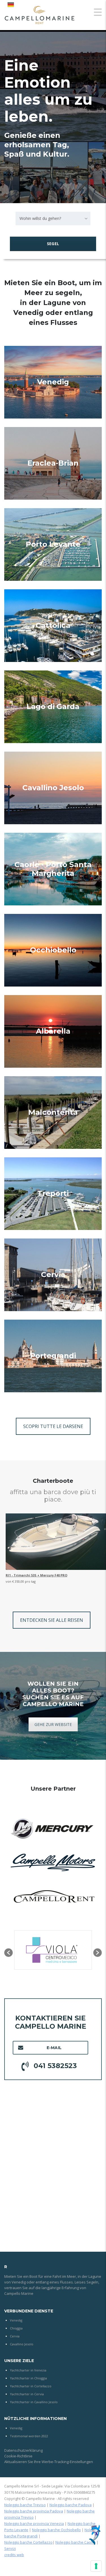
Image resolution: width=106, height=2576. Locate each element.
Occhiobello (53, 950)
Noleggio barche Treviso (25, 2505)
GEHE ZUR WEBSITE (53, 1724)
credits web (14, 2555)
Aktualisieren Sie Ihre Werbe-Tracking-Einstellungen (49, 2462)
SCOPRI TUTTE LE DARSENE (53, 1426)
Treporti (53, 1193)
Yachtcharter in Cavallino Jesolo (34, 2402)
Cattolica (53, 625)
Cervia (53, 1275)
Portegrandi (53, 1356)
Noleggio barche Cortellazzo (28, 2542)
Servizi (10, 2548)
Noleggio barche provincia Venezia (34, 2524)
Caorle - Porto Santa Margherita (53, 869)
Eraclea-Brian (53, 463)
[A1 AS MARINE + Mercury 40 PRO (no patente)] (56, 1542)
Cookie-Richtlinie (18, 2456)
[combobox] (53, 218)
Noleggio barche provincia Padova (34, 2511)
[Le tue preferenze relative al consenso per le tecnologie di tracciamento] (96, 2566)
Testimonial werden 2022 (29, 2436)
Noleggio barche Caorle (75, 2542)
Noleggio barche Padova (71, 2505)
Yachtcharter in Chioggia (28, 2378)
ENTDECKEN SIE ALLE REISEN (52, 1620)
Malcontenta (53, 1112)
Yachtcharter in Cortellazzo (31, 2386)
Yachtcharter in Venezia (28, 2370)
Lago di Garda (53, 706)
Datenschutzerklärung (23, 2450)
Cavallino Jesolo (53, 788)
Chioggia (16, 2328)
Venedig (53, 382)
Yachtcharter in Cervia (27, 2394)
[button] (8, 1953)
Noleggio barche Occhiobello (56, 2530)
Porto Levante (53, 544)
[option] (53, 1950)
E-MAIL (54, 2048)
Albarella (53, 1031)
